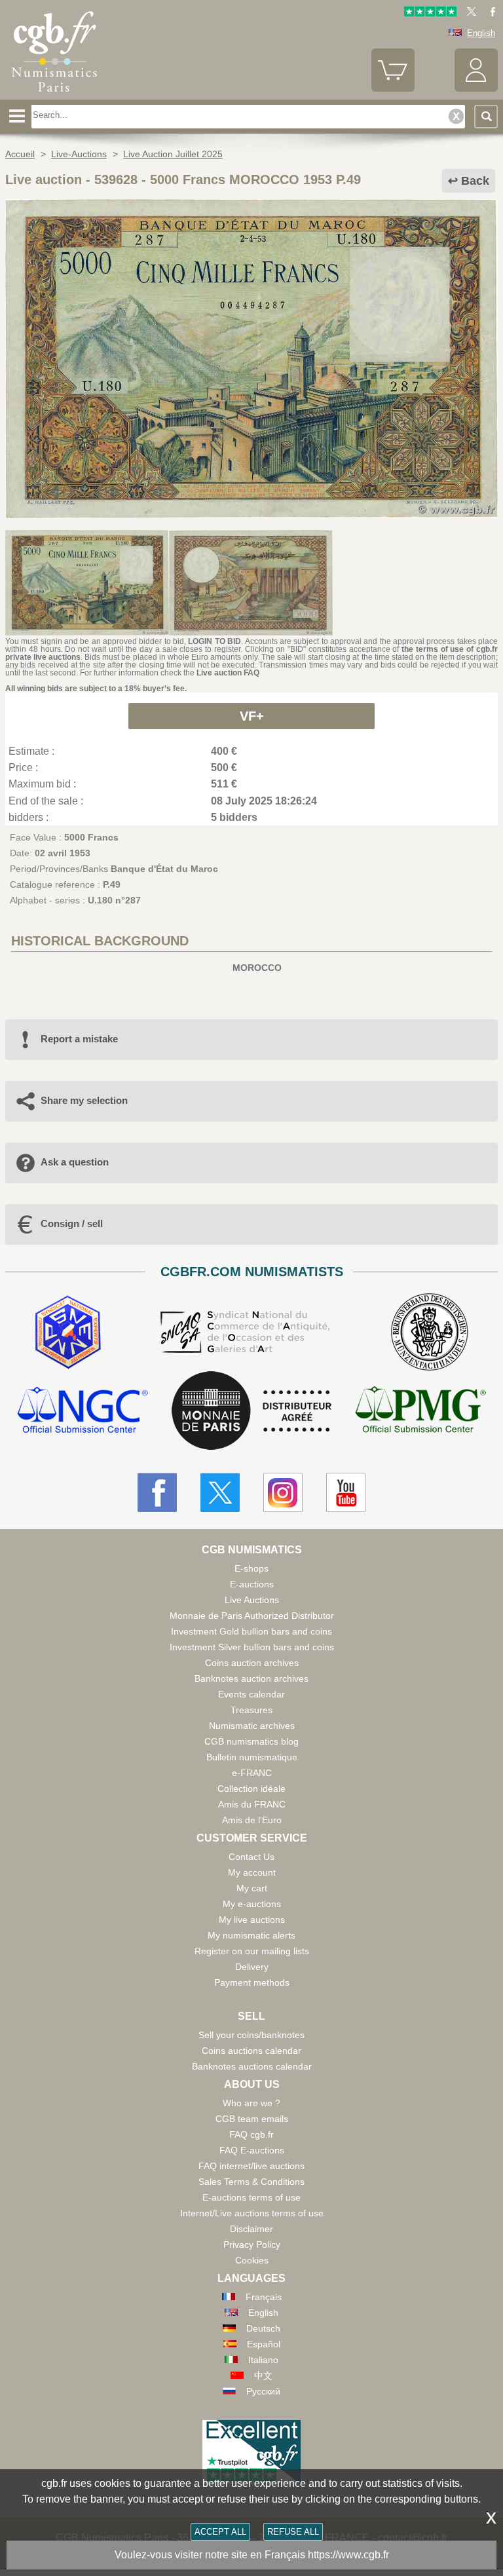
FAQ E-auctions (252, 2150)
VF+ (252, 716)
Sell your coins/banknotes (251, 2035)
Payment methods (252, 1982)
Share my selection (84, 1100)
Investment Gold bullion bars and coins (251, 1631)
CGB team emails (252, 2119)
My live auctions (252, 1920)
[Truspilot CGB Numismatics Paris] (430, 13)
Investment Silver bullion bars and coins (252, 1647)
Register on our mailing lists (252, 1951)
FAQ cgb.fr (251, 2134)
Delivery (252, 1967)
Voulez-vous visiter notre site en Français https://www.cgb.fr (252, 2555)
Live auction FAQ (228, 673)
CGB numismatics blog (251, 1741)
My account (252, 1872)
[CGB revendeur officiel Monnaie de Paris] (251, 1411)
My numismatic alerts (251, 1935)
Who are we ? (251, 2103)
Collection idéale (251, 1789)
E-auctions (252, 1584)
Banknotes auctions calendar (252, 2066)
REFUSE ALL (293, 2532)
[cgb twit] (469, 13)
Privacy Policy (252, 2245)
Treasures (251, 1710)
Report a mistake (79, 1039)
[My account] (476, 89)
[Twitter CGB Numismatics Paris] (220, 1492)
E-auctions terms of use (251, 2197)
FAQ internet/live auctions (251, 2166)
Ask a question (75, 1162)
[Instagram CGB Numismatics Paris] (283, 1492)
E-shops (251, 1568)
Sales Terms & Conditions (251, 2182)
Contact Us (251, 1857)
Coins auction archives (252, 1663)
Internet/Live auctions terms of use (252, 2213)
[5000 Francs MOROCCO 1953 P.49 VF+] (251, 515)
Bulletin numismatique (252, 1757)
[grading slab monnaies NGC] (83, 1411)
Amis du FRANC (252, 1804)
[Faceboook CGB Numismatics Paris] (157, 1492)
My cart (252, 1888)
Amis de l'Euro (252, 1820)
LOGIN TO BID (214, 641)
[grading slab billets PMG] (420, 1411)
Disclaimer (251, 2229)
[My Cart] (393, 89)
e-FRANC (252, 1773)
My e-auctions (252, 1904)
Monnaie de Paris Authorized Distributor (252, 1616)
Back (475, 181)
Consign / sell (72, 1223)
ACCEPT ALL (220, 2532)
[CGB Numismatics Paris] (54, 95)
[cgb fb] (490, 13)
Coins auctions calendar (251, 2051)
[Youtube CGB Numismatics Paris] (346, 1492)
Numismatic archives (252, 1726)
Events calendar (251, 1694)
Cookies (252, 2260)
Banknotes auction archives (251, 1678)
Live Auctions (252, 1600)
